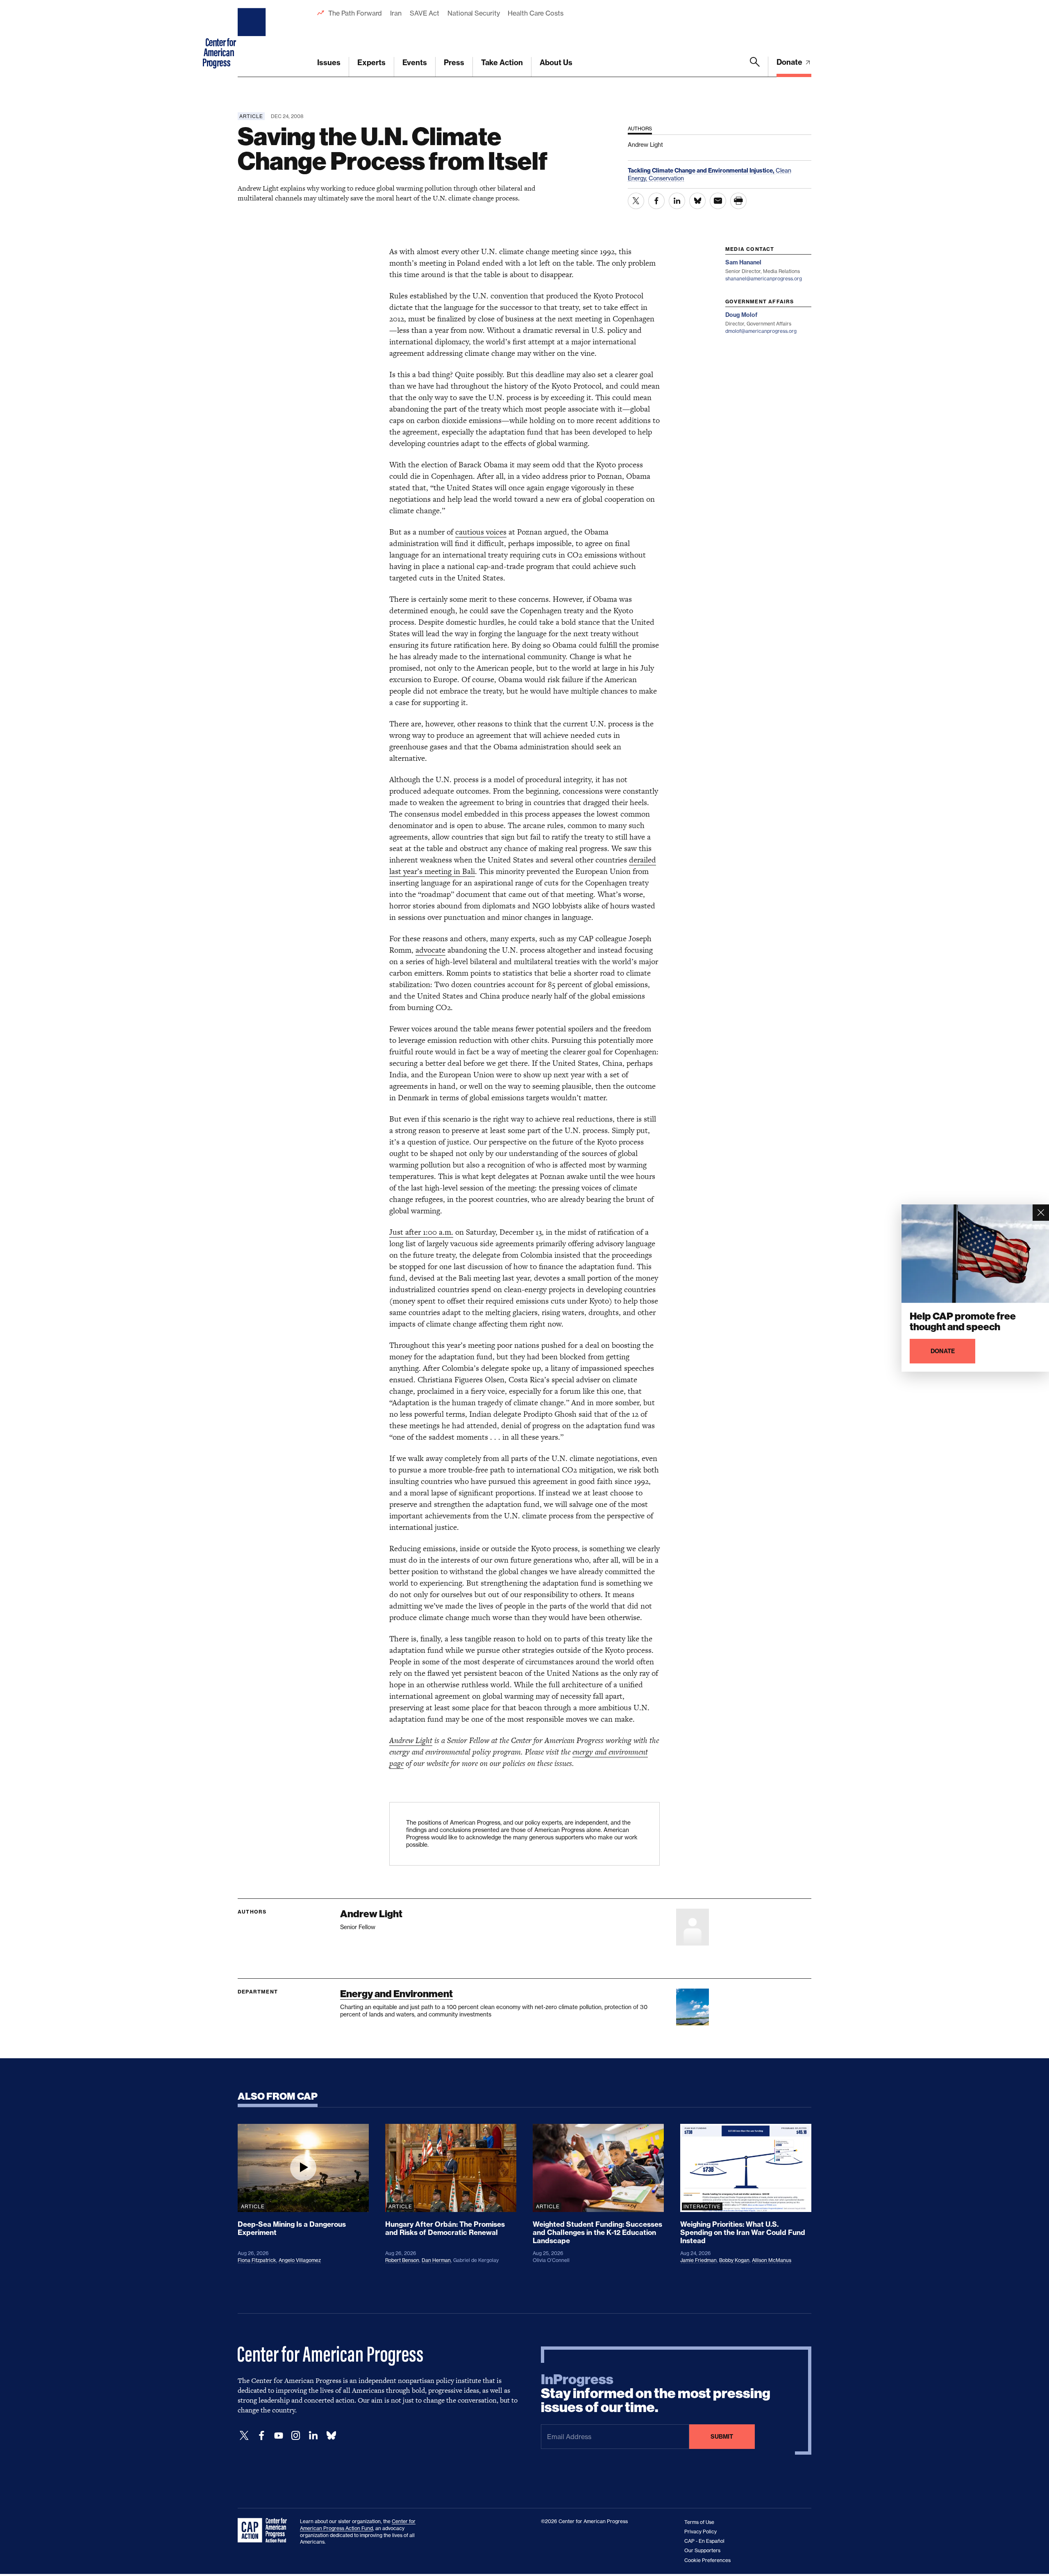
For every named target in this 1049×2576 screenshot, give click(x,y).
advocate (430, 950)
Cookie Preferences (707, 2560)
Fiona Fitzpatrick (257, 2260)
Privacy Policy (700, 2532)
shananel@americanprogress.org (764, 279)
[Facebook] (261, 2436)
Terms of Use (699, 2522)
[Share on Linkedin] (677, 201)
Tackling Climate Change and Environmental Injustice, (702, 171)
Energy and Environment (396, 1994)
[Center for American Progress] (253, 39)
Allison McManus (772, 2260)
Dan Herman (436, 2260)
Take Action (502, 63)
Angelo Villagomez (300, 2260)
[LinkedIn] (313, 2436)
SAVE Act (425, 13)
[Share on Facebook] (656, 201)
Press (454, 63)
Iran (396, 13)
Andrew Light (411, 1740)
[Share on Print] (738, 201)
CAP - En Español (704, 2541)
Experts (371, 63)
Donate (790, 62)
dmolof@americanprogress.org (761, 331)
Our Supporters (702, 2550)
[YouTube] (279, 2436)
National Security (473, 13)
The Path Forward (355, 13)
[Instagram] (296, 2436)
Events (415, 63)
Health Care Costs (535, 13)
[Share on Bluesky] (697, 201)
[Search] (755, 67)
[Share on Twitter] (636, 201)
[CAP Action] (265, 2530)
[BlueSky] (331, 2436)
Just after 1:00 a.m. (421, 1232)
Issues (329, 63)
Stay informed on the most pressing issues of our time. (656, 2394)
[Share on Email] (718, 201)
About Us (556, 63)
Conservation (666, 178)
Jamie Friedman (698, 2260)
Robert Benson (402, 2260)
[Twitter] (244, 2436)
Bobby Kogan (734, 2260)
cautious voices (481, 532)
